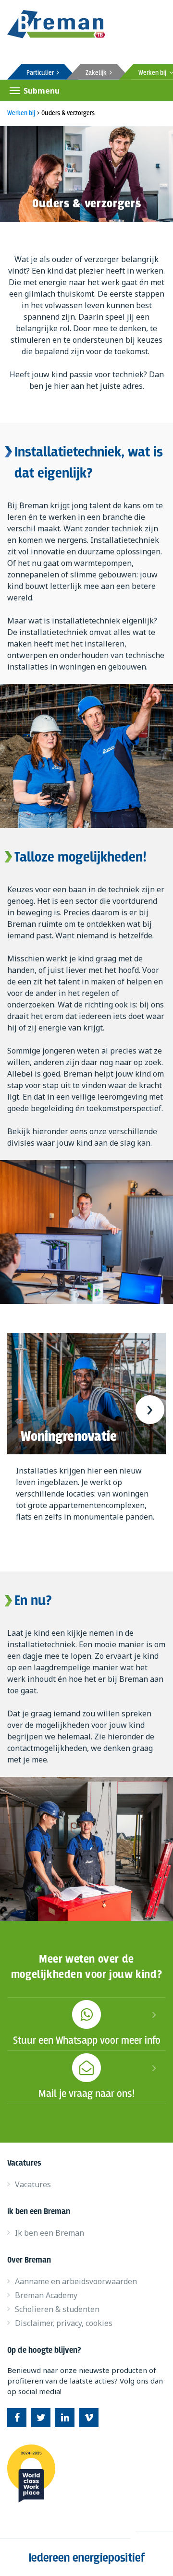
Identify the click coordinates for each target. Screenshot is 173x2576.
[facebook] (17, 2418)
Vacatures (33, 2184)
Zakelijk (98, 73)
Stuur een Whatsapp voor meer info (87, 2041)
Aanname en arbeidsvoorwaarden (76, 2281)
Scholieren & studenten (57, 2309)
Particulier (42, 73)
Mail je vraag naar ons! (87, 2094)
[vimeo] (89, 2418)
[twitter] (41, 2418)
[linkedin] (65, 2418)
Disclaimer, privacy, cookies (64, 2323)
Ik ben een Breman (49, 2233)
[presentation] (23, 1410)
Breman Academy (46, 2295)
